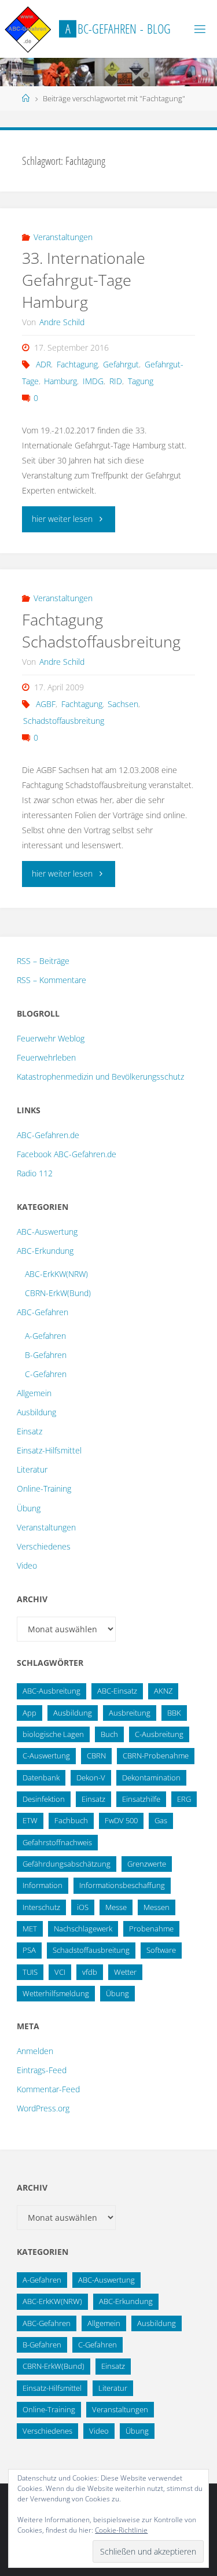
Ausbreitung (130, 1713)
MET (30, 1929)
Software (161, 1950)
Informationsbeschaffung (122, 1885)
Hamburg (60, 381)
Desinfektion (44, 1799)
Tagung (141, 381)
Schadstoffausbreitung (64, 721)
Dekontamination (151, 1778)
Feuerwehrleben (46, 1057)
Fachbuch (71, 1820)
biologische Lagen (53, 1734)
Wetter (125, 1972)
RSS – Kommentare (52, 980)
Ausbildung (36, 1412)
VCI (60, 1972)
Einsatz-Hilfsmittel (49, 1450)
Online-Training (44, 1488)
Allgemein (34, 1393)
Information (43, 1885)
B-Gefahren (46, 1355)
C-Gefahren (46, 1374)
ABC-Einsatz (117, 1691)
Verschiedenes (44, 1546)
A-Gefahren (45, 1336)
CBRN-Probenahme (156, 1756)
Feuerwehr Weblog (51, 1038)
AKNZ (163, 1691)
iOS (83, 1907)
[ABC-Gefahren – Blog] (28, 29)
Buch (109, 1734)
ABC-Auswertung (47, 1232)
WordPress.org (43, 2108)
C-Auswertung (46, 1756)
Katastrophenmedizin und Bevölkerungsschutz (100, 1077)
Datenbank (41, 1778)
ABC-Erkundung (45, 1251)
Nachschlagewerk (83, 1929)
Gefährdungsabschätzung (67, 1864)
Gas (161, 1820)
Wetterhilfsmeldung (56, 1993)
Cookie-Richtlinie (121, 2530)
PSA (29, 1950)
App (30, 1713)
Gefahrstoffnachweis (57, 1842)
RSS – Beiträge (43, 961)
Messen (157, 1907)
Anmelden (35, 2051)
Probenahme (151, 1929)
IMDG (93, 381)
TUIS (30, 1972)
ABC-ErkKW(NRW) (56, 1274)
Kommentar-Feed (48, 2089)
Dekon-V (91, 1778)
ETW (30, 1820)
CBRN (96, 1756)
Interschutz (41, 1907)
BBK (174, 1713)
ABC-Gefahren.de (48, 1135)
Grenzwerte (147, 1864)
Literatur (32, 1469)
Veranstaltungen (63, 237)
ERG (184, 1799)
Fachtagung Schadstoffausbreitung (101, 630)
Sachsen (123, 704)
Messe (116, 1907)
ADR (43, 364)
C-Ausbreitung (159, 1734)
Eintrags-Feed (42, 2070)
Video (27, 1565)
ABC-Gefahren (43, 1312)
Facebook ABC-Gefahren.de (67, 1154)
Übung (29, 1508)
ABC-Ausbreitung (52, 1691)
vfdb (90, 1972)
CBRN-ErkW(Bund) (58, 1293)
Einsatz (30, 1431)
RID (116, 381)
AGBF (46, 704)
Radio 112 (35, 1173)
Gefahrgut (121, 364)
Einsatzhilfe (141, 1799)
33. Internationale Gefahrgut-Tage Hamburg (84, 280)
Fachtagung (77, 364)
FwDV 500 (121, 1820)
